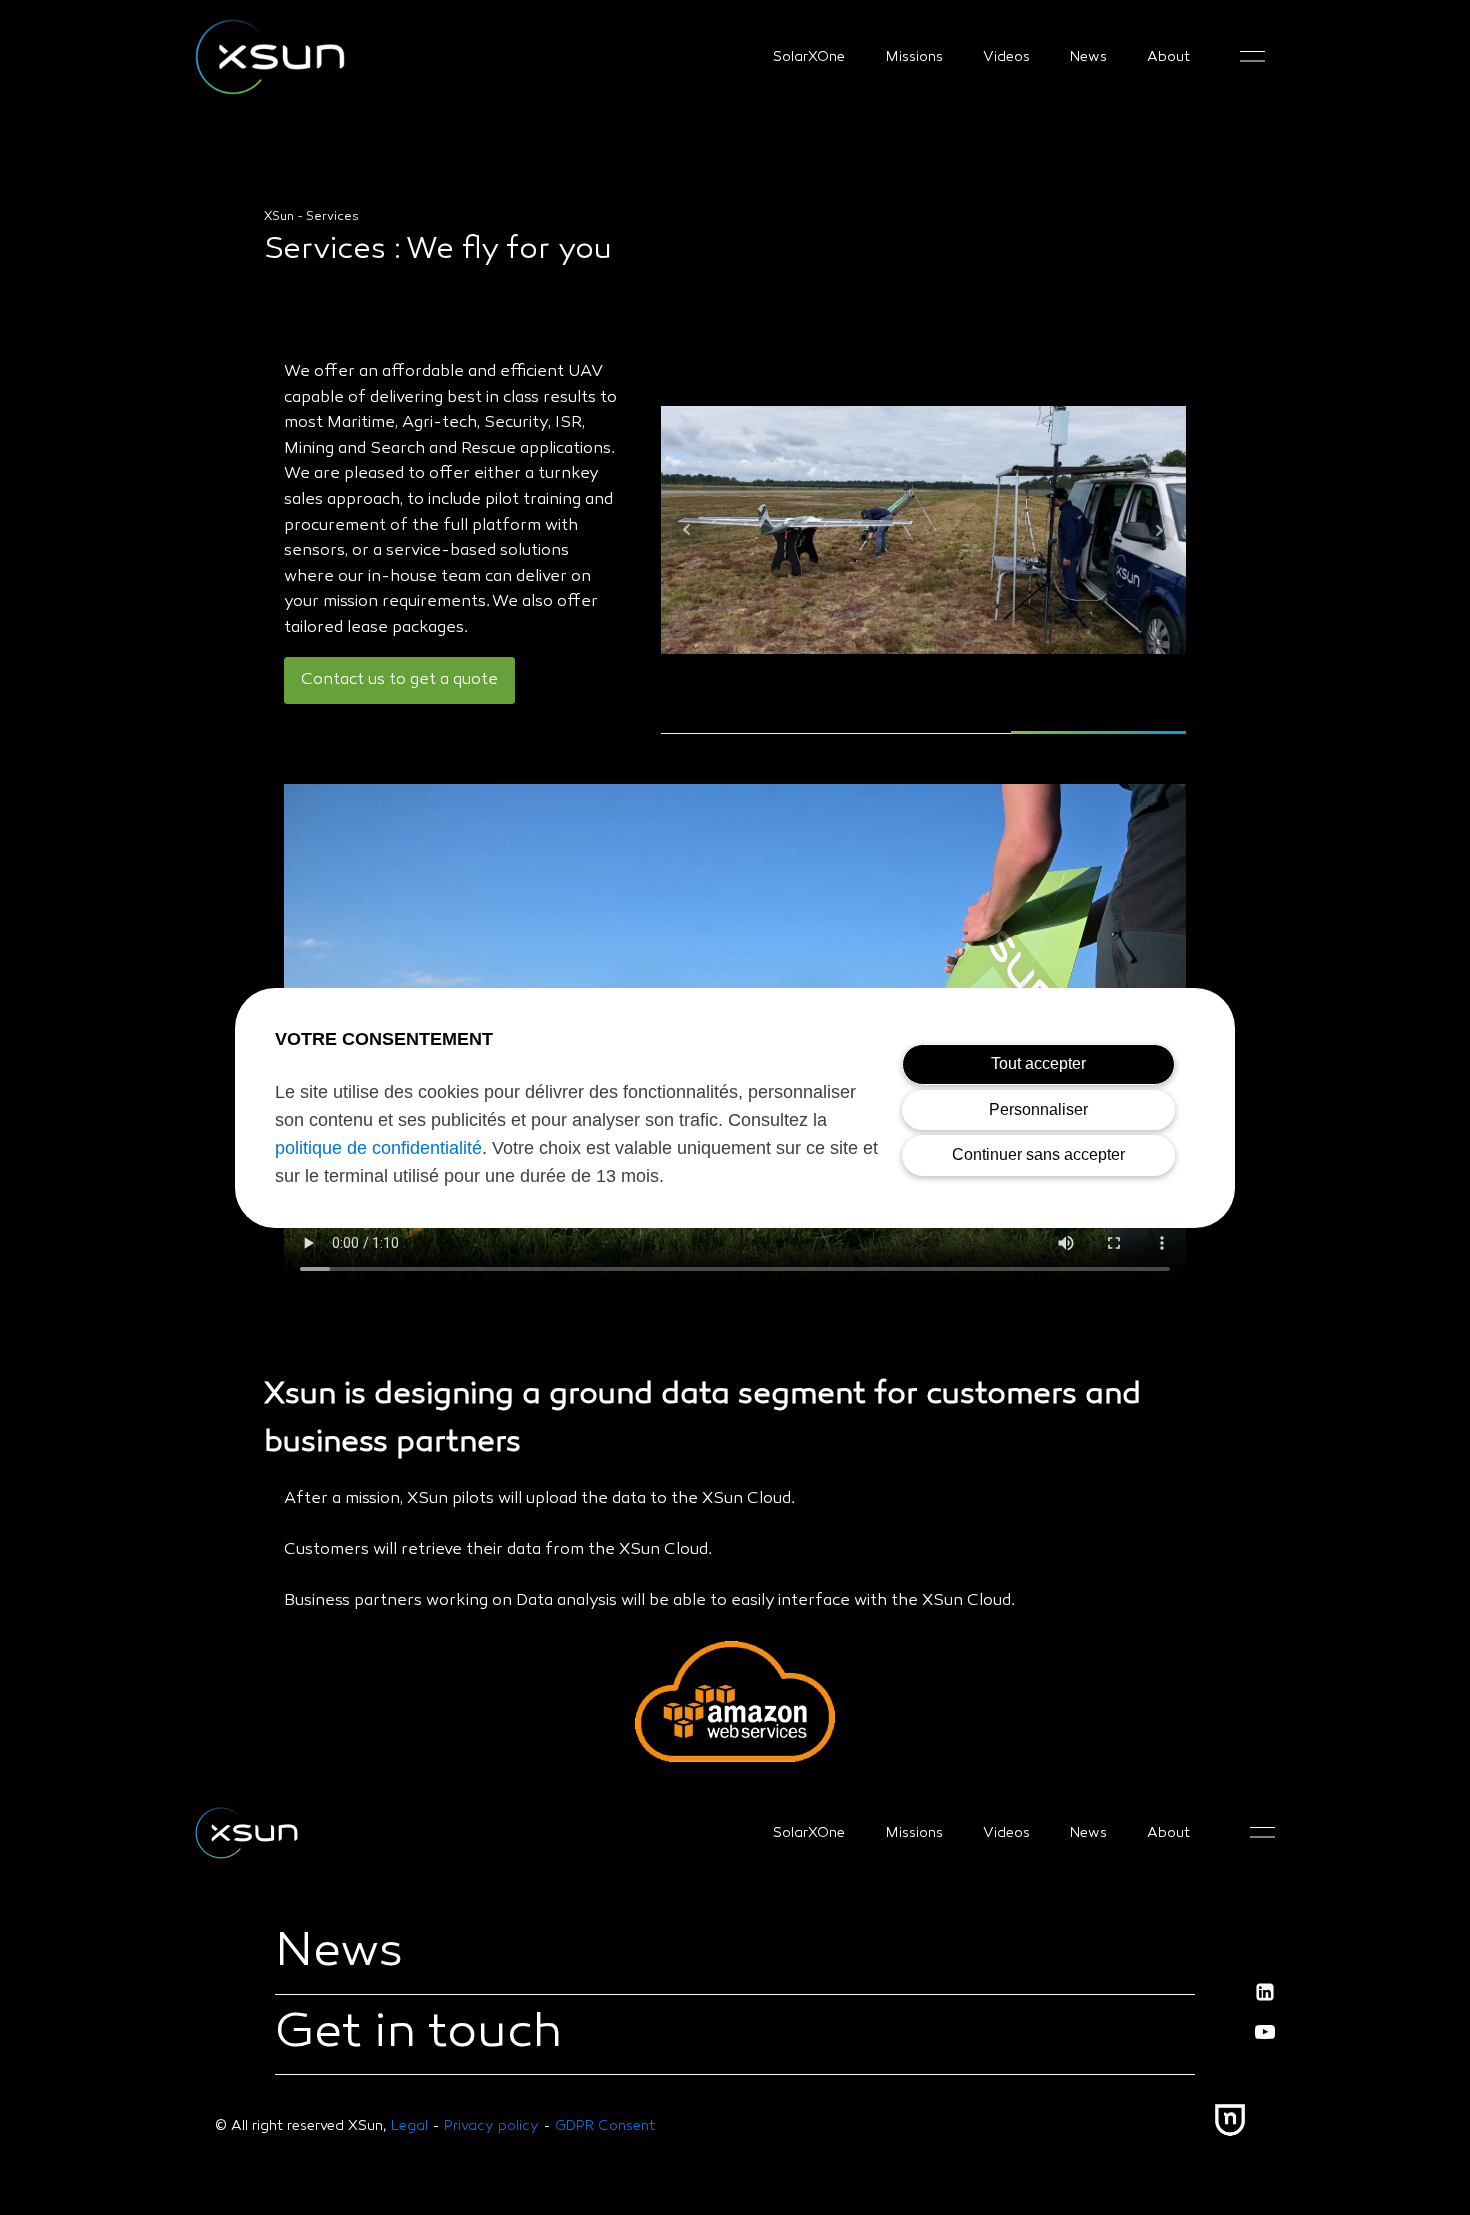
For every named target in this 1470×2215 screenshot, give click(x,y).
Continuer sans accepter (1038, 1154)
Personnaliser (1038, 1109)
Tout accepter (1038, 1063)
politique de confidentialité (378, 1148)
